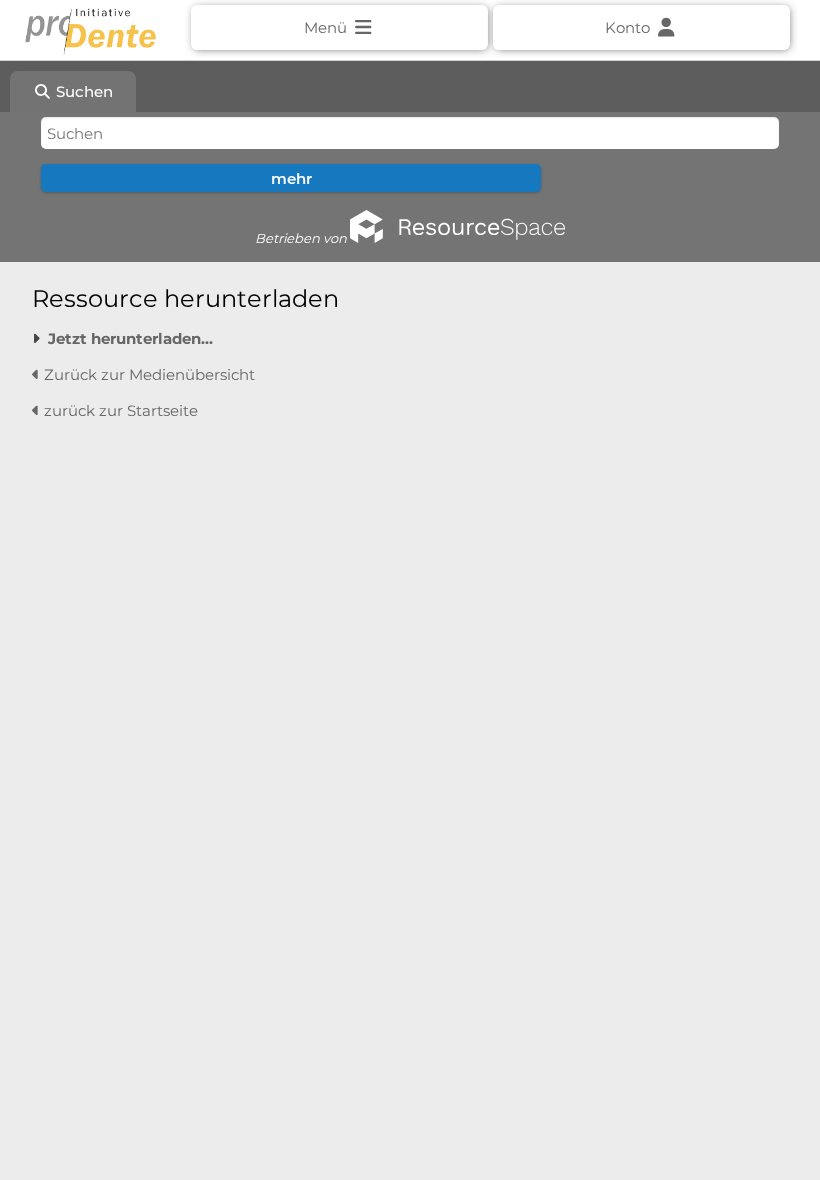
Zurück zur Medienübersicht (147, 374)
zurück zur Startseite (119, 410)
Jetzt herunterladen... (130, 338)
